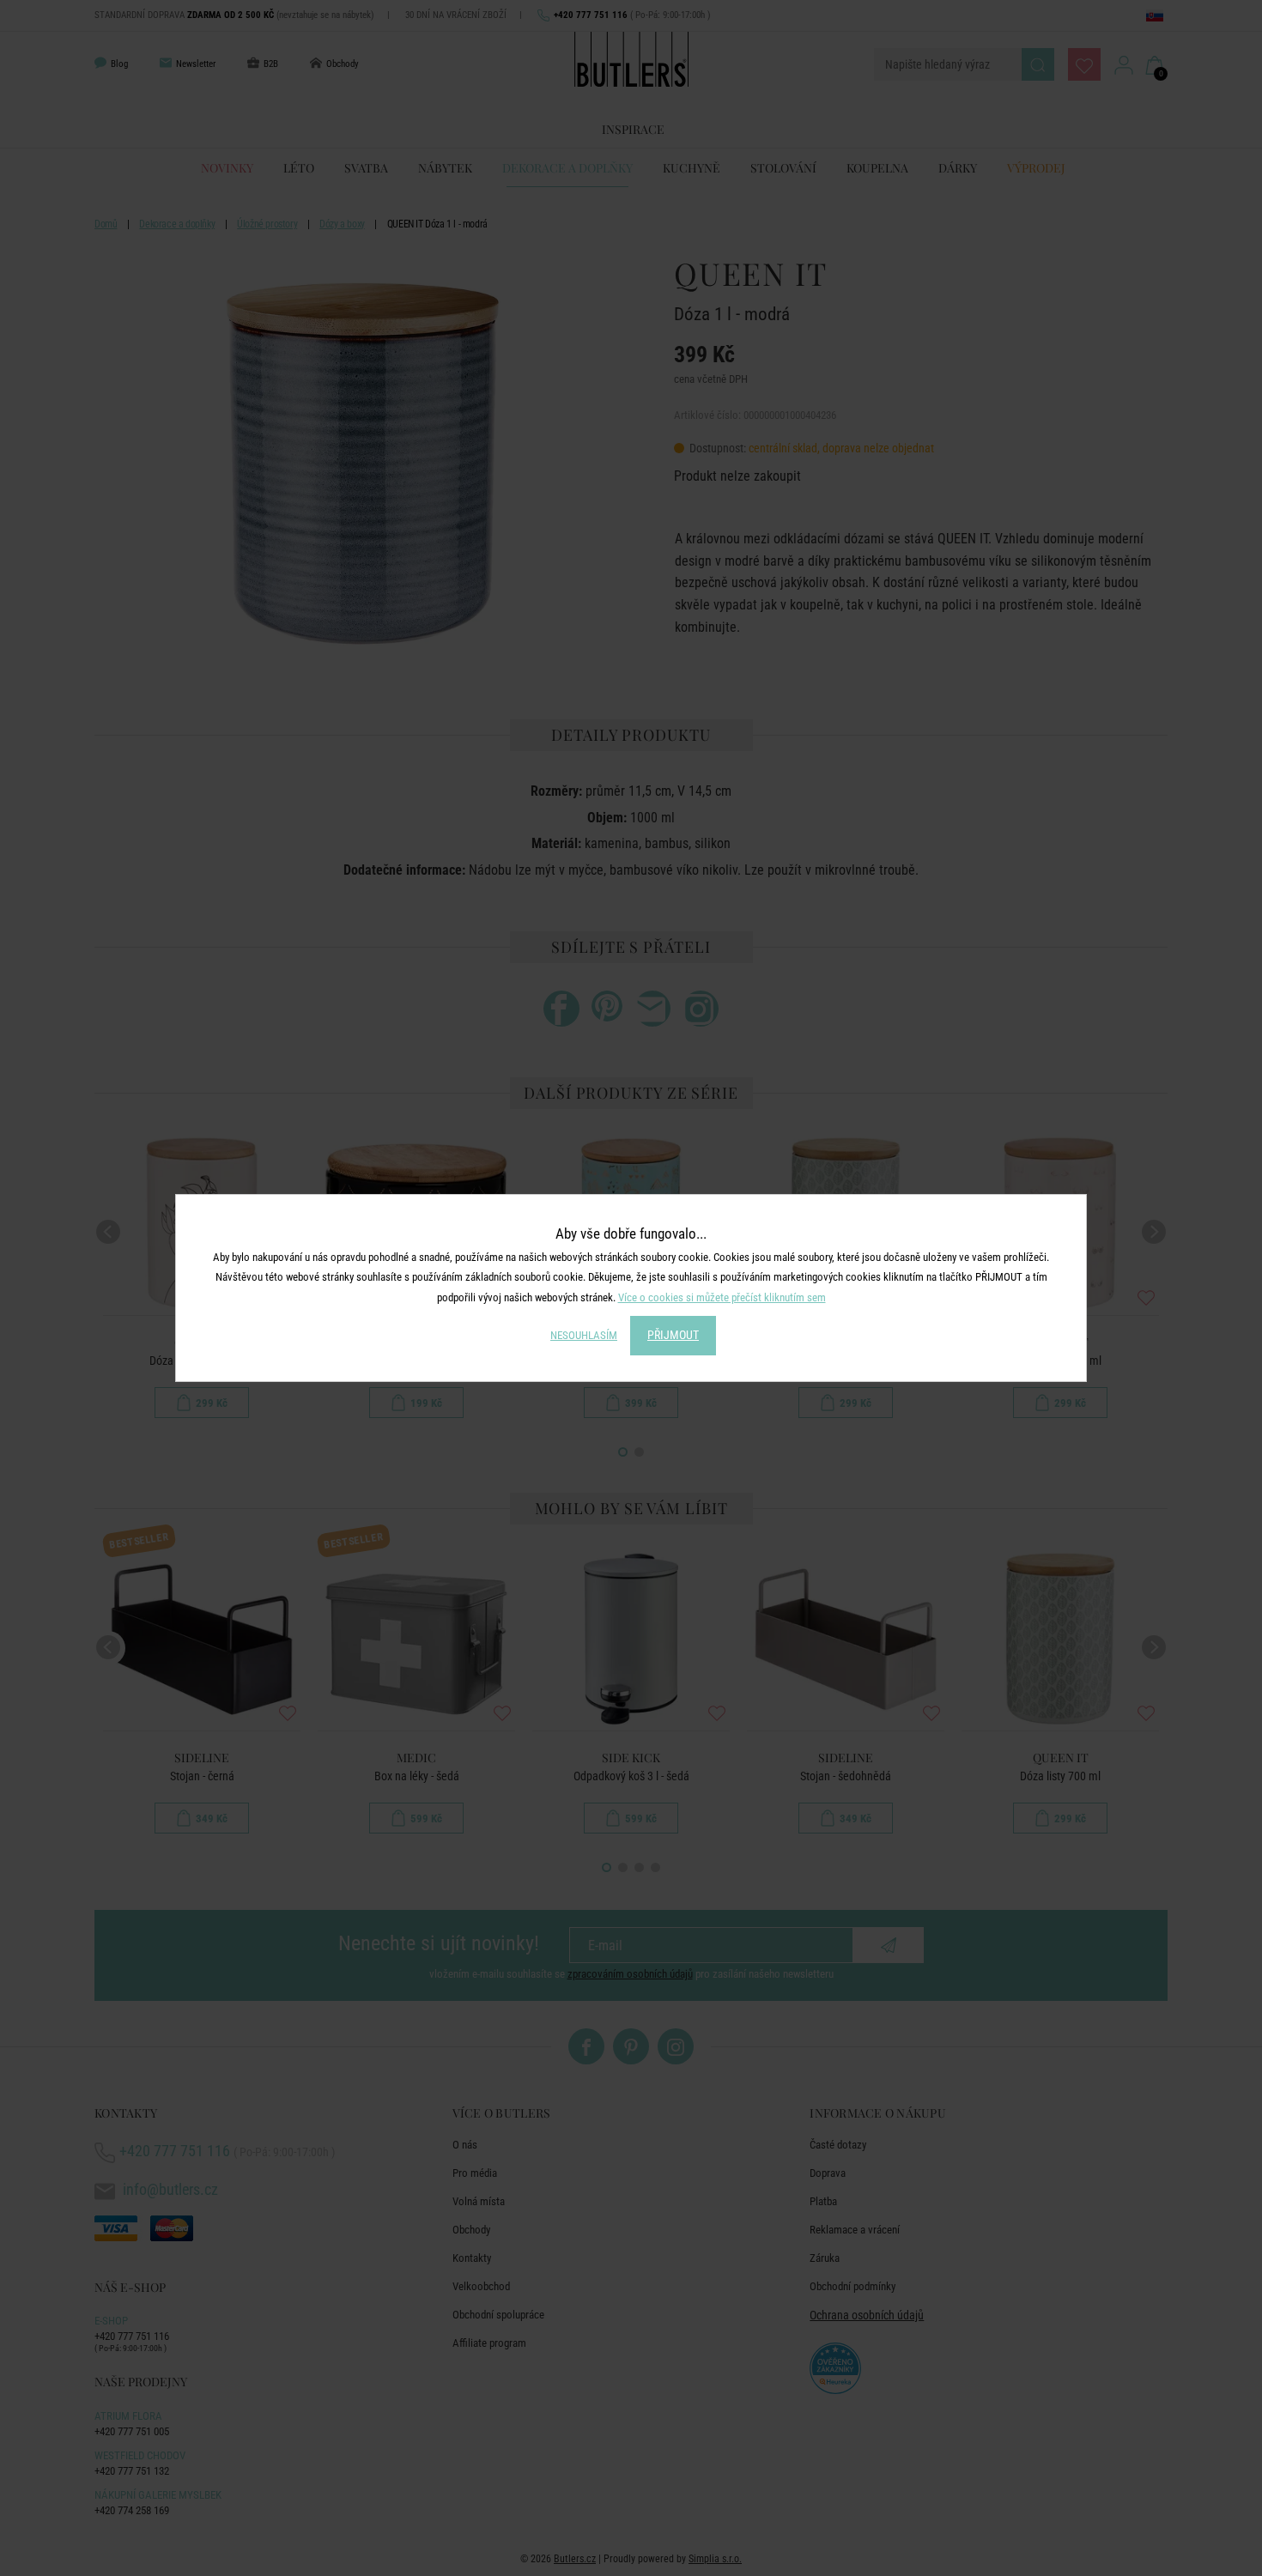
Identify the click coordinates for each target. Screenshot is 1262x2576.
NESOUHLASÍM (584, 1335)
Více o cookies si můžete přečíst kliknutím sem (722, 1297)
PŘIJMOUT (673, 1335)
